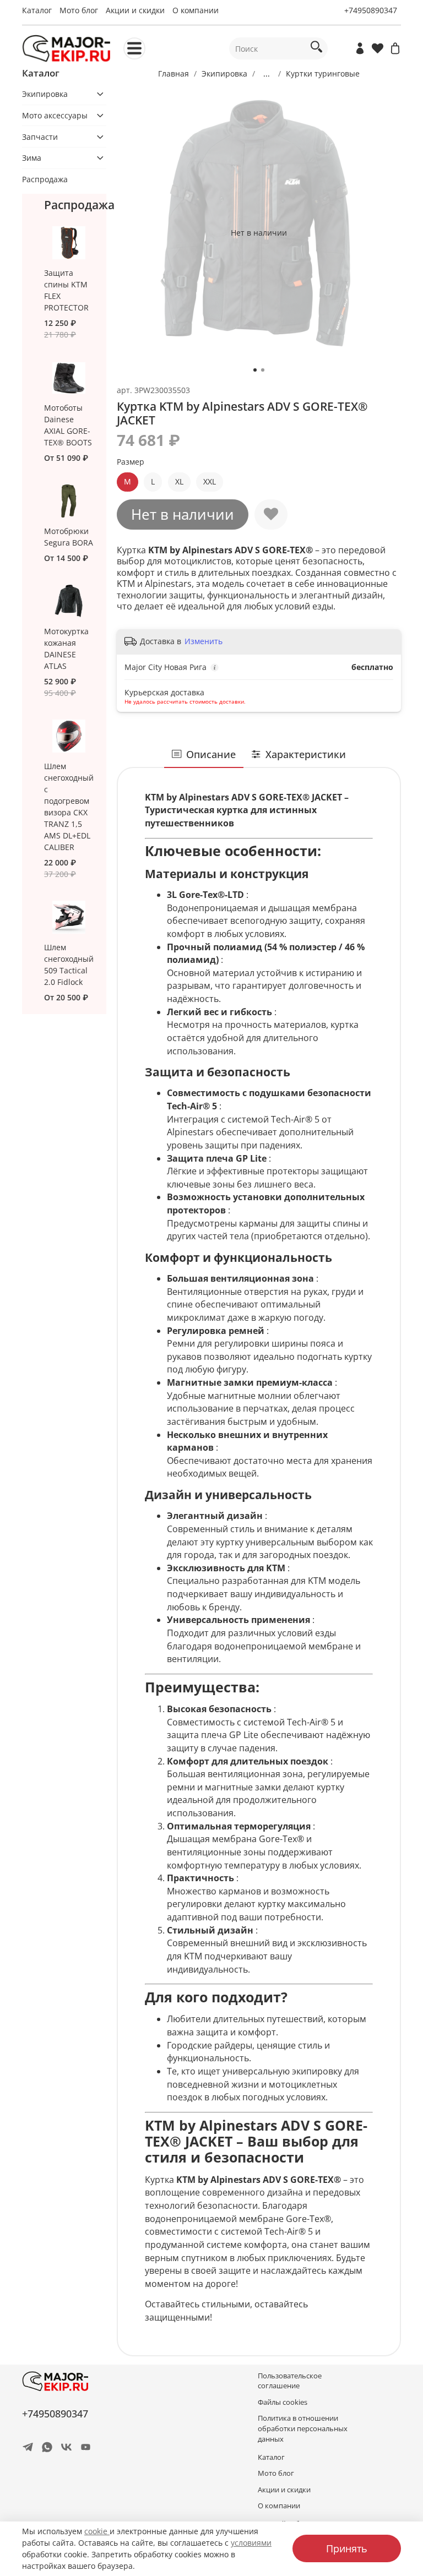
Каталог (37, 10)
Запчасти (40, 137)
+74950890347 (371, 10)
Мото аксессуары (55, 115)
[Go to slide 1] (255, 370)
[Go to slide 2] (263, 370)
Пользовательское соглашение (290, 2381)
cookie (97, 2531)
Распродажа (45, 179)
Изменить (204, 641)
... (267, 74)
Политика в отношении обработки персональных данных (303, 2429)
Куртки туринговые (323, 73)
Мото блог (79, 10)
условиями (251, 2543)
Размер (131, 462)
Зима (32, 158)
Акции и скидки (135, 10)
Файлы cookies (283, 2402)
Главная (173, 73)
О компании (196, 10)
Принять (347, 2548)
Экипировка (224, 73)
